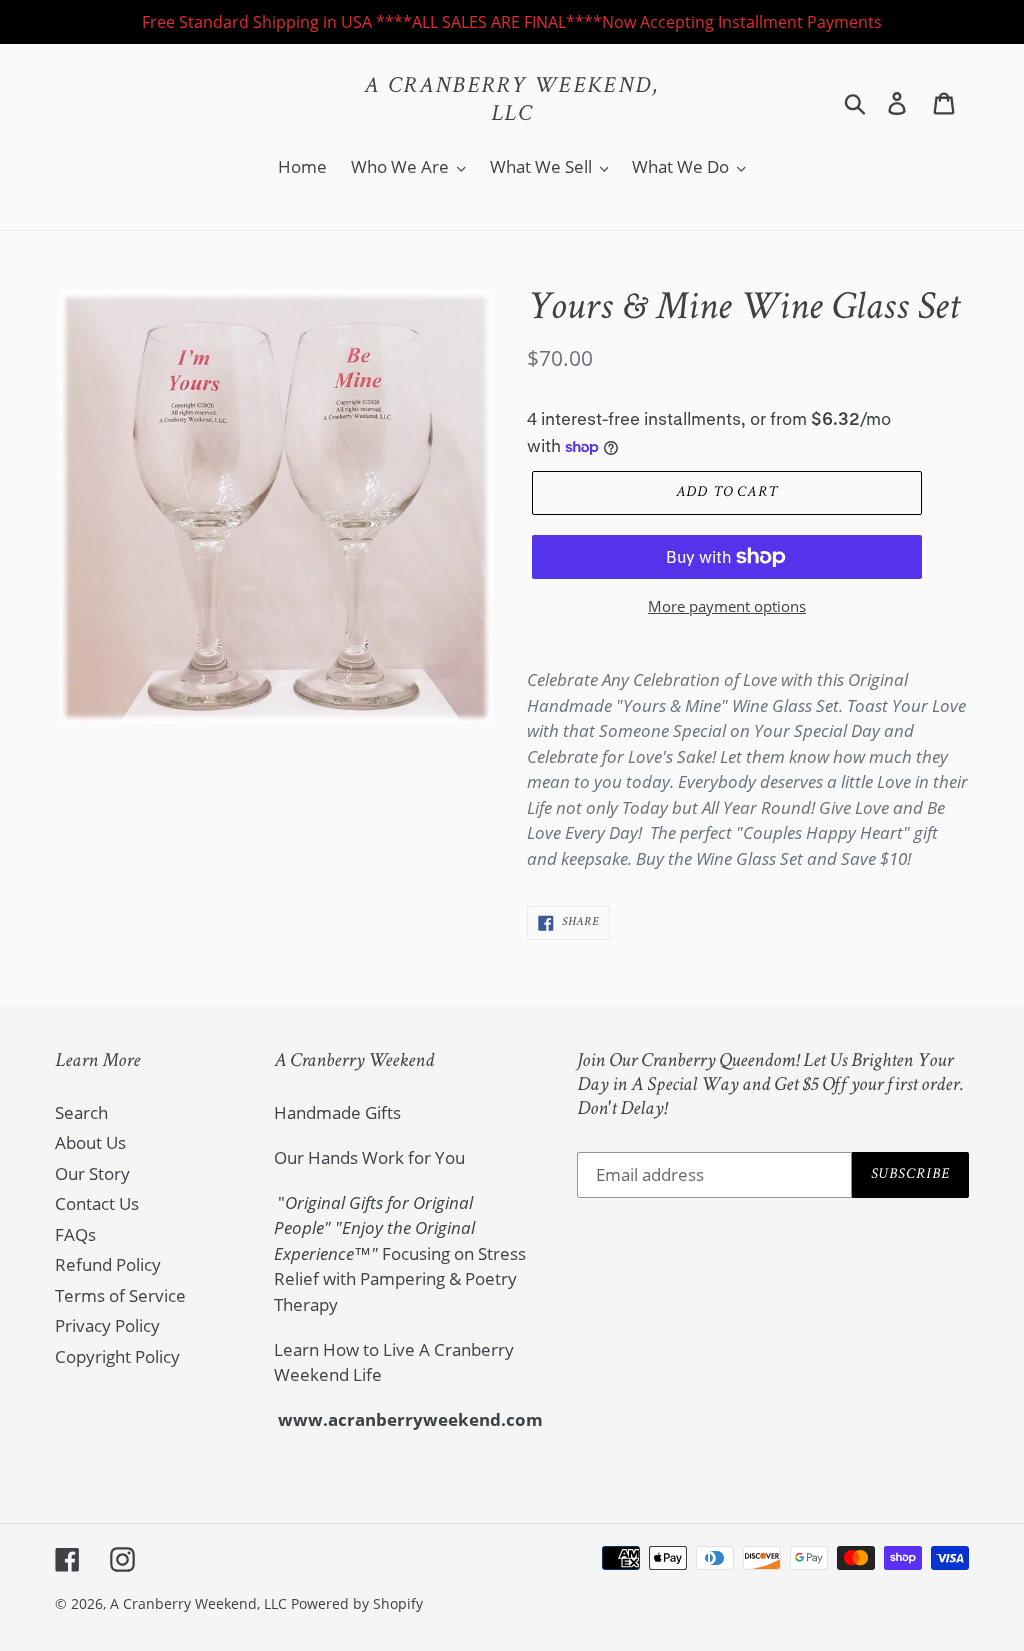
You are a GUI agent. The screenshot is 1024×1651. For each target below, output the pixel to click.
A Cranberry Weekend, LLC (511, 101)
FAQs (75, 1234)
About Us (90, 1142)
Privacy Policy (107, 1325)
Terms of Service (120, 1295)
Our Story (92, 1173)
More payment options (727, 606)
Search (81, 1112)
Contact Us (97, 1203)
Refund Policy (108, 1264)
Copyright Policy (117, 1356)
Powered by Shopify (357, 1603)
